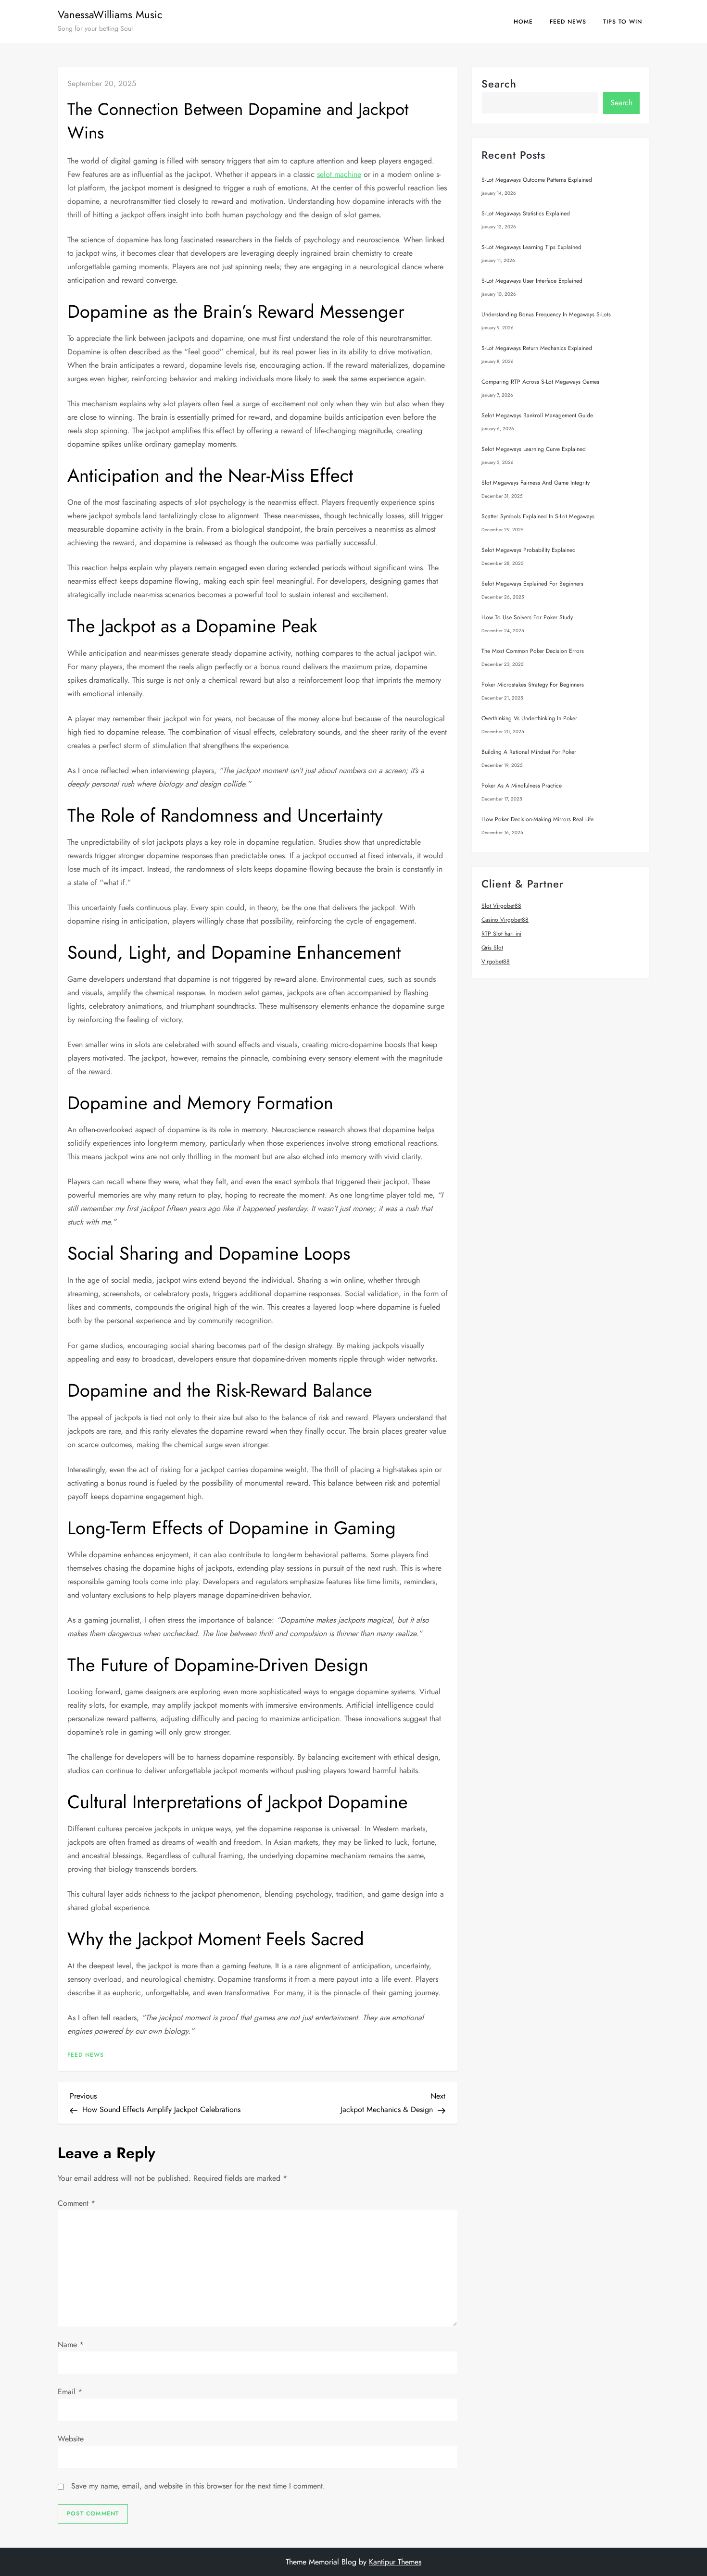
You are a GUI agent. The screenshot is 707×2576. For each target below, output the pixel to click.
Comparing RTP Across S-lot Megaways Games (540, 382)
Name (71, 2345)
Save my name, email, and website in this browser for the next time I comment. (198, 2486)
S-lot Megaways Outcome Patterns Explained (537, 180)
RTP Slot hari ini (501, 934)
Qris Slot (492, 948)
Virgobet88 (496, 962)
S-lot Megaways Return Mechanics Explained (537, 348)
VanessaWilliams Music (110, 14)
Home (523, 22)
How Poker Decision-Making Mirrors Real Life (537, 819)
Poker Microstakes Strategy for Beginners (533, 685)
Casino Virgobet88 (505, 920)
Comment (76, 2203)
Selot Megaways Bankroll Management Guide (537, 415)
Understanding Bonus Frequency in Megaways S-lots (546, 314)
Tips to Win (623, 22)
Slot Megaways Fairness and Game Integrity (536, 483)
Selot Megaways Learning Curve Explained (534, 449)
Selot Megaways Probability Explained (529, 550)
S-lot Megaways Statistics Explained (526, 213)
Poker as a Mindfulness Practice (522, 786)
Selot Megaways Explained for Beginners (532, 584)
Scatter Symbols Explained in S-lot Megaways (538, 516)
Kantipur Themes (395, 2562)
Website (71, 2439)
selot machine (339, 174)
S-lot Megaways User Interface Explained (532, 281)
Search (499, 84)
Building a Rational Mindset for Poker (529, 752)
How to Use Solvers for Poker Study (527, 617)
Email (70, 2392)
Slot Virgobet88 (501, 906)
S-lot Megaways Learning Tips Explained (531, 247)
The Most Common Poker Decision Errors (533, 651)
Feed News (568, 22)
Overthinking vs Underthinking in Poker (529, 718)
